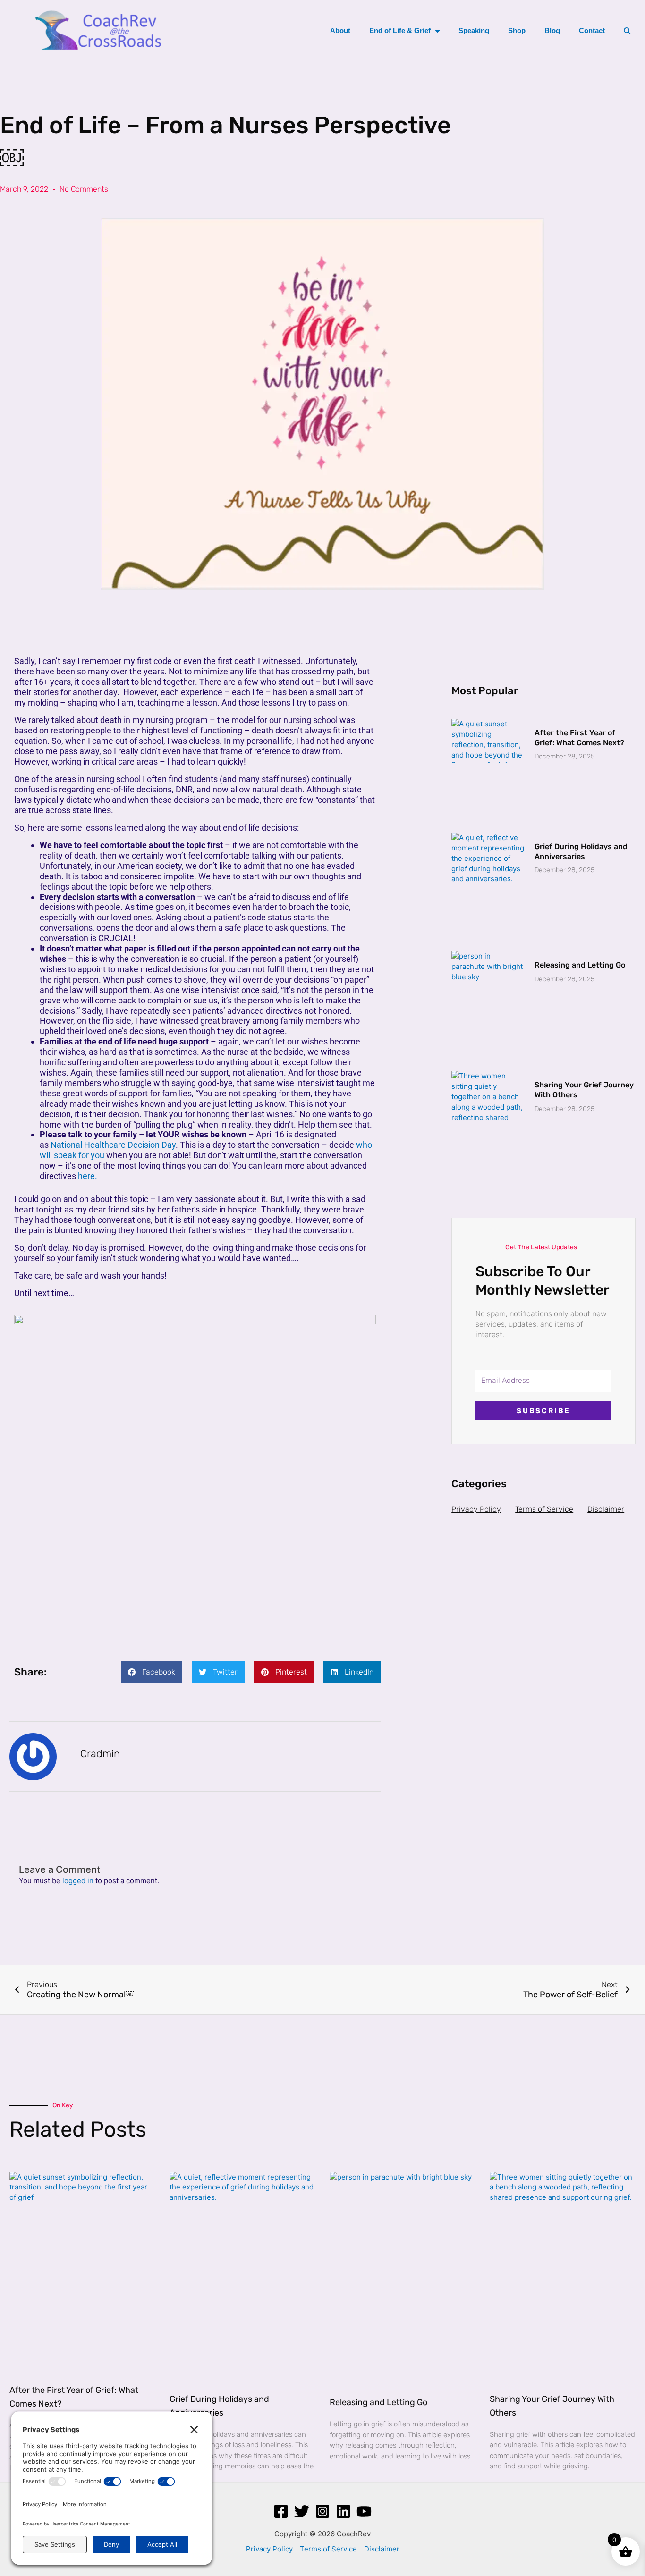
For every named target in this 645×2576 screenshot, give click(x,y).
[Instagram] (322, 2511)
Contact (592, 30)
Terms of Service (544, 1509)
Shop (517, 30)
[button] (152, 1672)
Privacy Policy (476, 1509)
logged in (78, 1881)
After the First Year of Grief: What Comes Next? (579, 738)
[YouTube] (364, 2511)
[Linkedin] (343, 2511)
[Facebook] (281, 2511)
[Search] (627, 31)
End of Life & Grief (400, 30)
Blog (552, 30)
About (340, 30)
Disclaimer (606, 1509)
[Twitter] (302, 2511)
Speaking (474, 30)
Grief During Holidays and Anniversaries (581, 851)
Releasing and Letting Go (580, 965)
